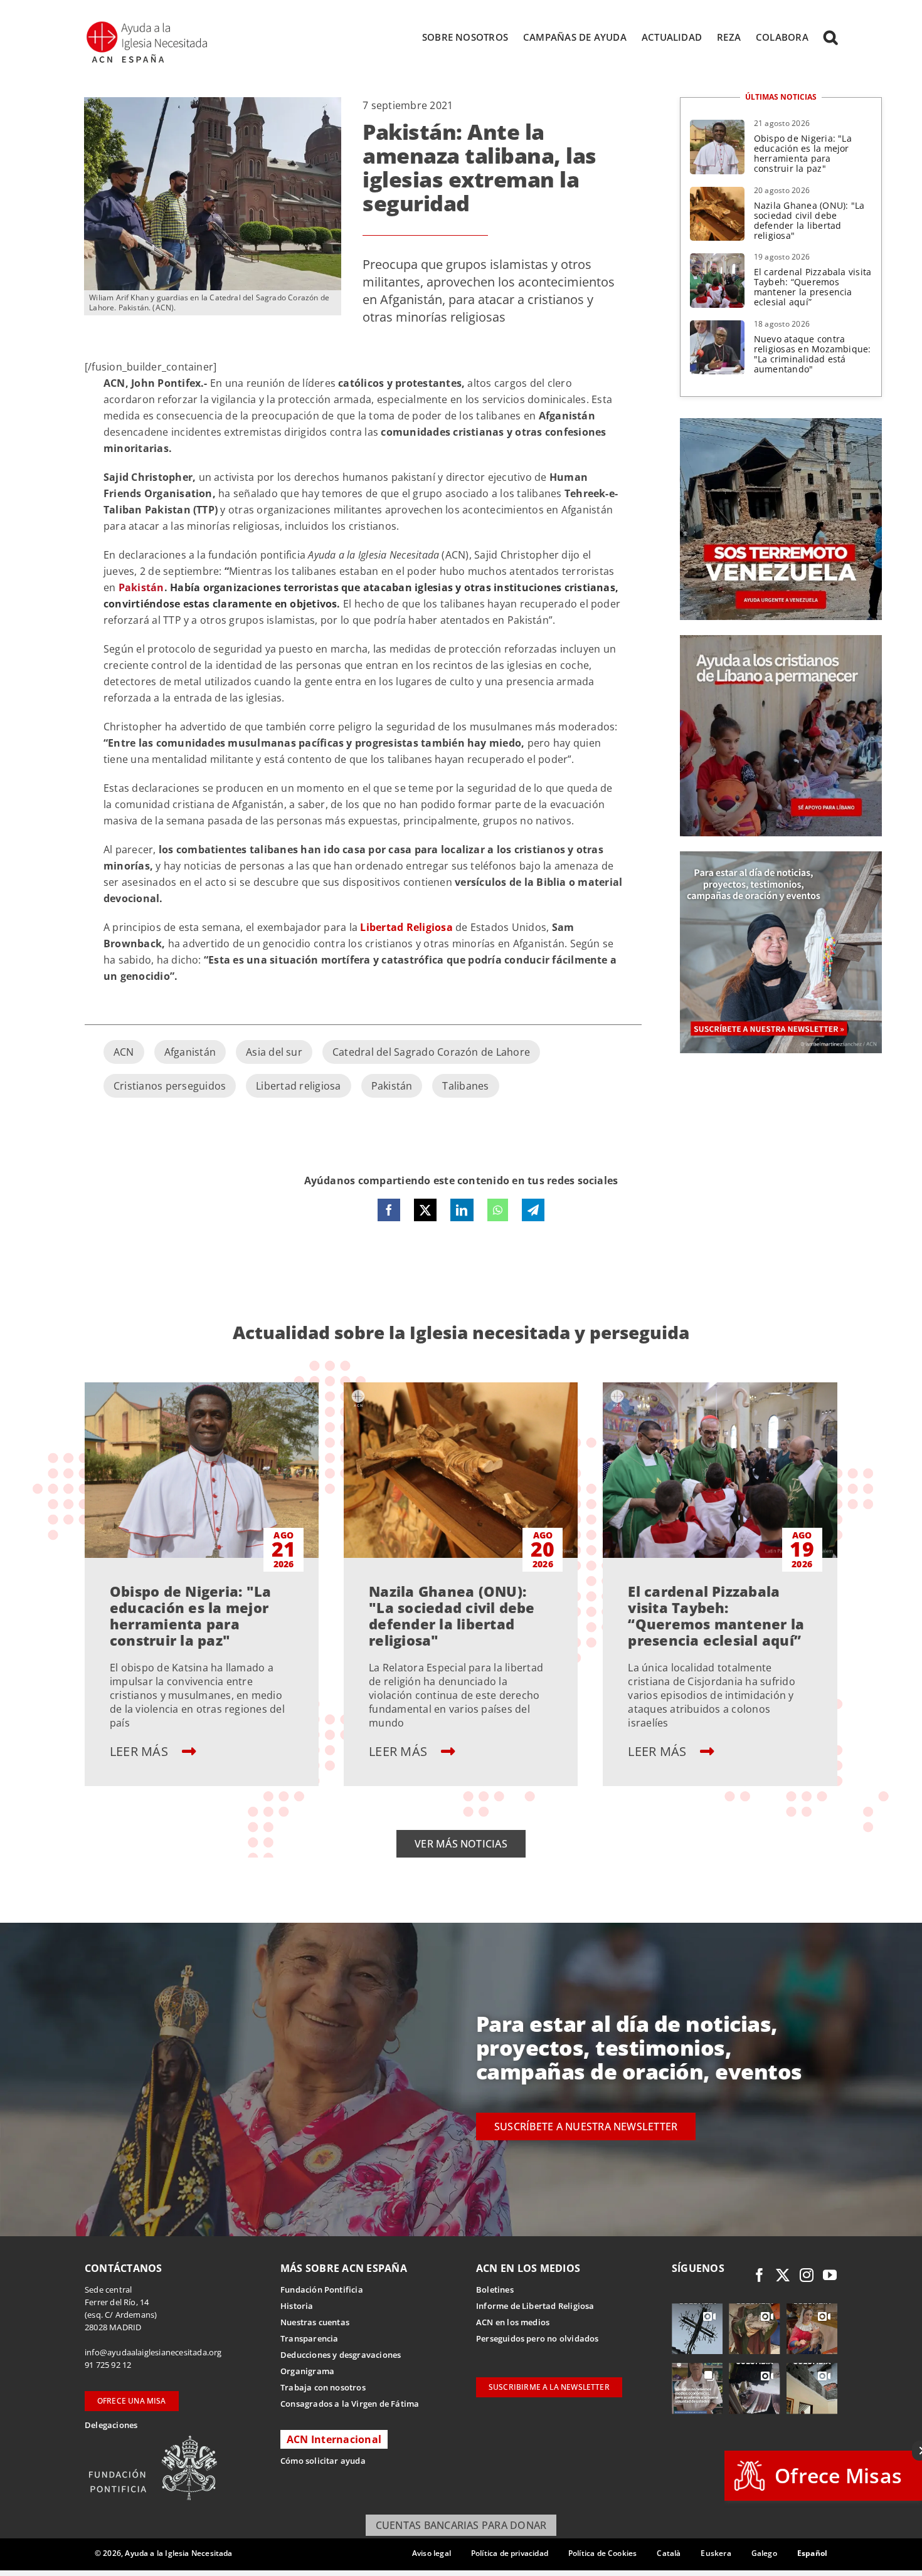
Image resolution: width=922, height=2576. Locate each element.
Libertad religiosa (298, 1086)
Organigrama (307, 2371)
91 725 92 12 (108, 2365)
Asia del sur (274, 1052)
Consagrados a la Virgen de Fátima (350, 2404)
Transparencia (310, 2338)
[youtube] (830, 2275)
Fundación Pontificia (322, 2289)
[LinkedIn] (462, 1210)
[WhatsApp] (498, 1210)
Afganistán (190, 1052)
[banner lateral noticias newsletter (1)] (781, 856)
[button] (830, 37)
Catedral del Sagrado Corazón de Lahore (431, 1052)
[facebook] (760, 2275)
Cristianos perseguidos (170, 1086)
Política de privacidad (510, 2553)
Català (669, 2553)
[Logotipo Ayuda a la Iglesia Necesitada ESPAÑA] (148, 25)
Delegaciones (111, 2425)
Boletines (495, 2289)
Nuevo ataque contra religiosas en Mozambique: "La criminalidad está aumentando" (813, 354)
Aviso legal (432, 2553)
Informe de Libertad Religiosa (535, 2306)
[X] (425, 1210)
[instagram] (807, 2275)
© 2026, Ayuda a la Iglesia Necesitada (164, 2553)
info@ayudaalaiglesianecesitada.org (153, 2352)
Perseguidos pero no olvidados (538, 2338)
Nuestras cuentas (315, 2322)
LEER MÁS (140, 1751)
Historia (297, 2306)
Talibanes (465, 1086)
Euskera (716, 2553)
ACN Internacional (334, 2439)
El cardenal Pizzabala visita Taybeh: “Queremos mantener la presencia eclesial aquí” (813, 287)
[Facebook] (389, 1210)
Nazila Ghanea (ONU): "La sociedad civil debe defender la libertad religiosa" (809, 220)
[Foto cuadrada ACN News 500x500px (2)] (781, 423)
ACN (124, 1052)
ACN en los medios (513, 2322)
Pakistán (392, 1086)
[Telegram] (533, 1210)
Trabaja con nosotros (323, 2387)
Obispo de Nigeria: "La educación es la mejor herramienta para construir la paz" (803, 153)
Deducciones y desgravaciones (341, 2355)
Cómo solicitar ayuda (323, 2461)
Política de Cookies (602, 2553)
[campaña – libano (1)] (781, 640)
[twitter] (783, 2275)
